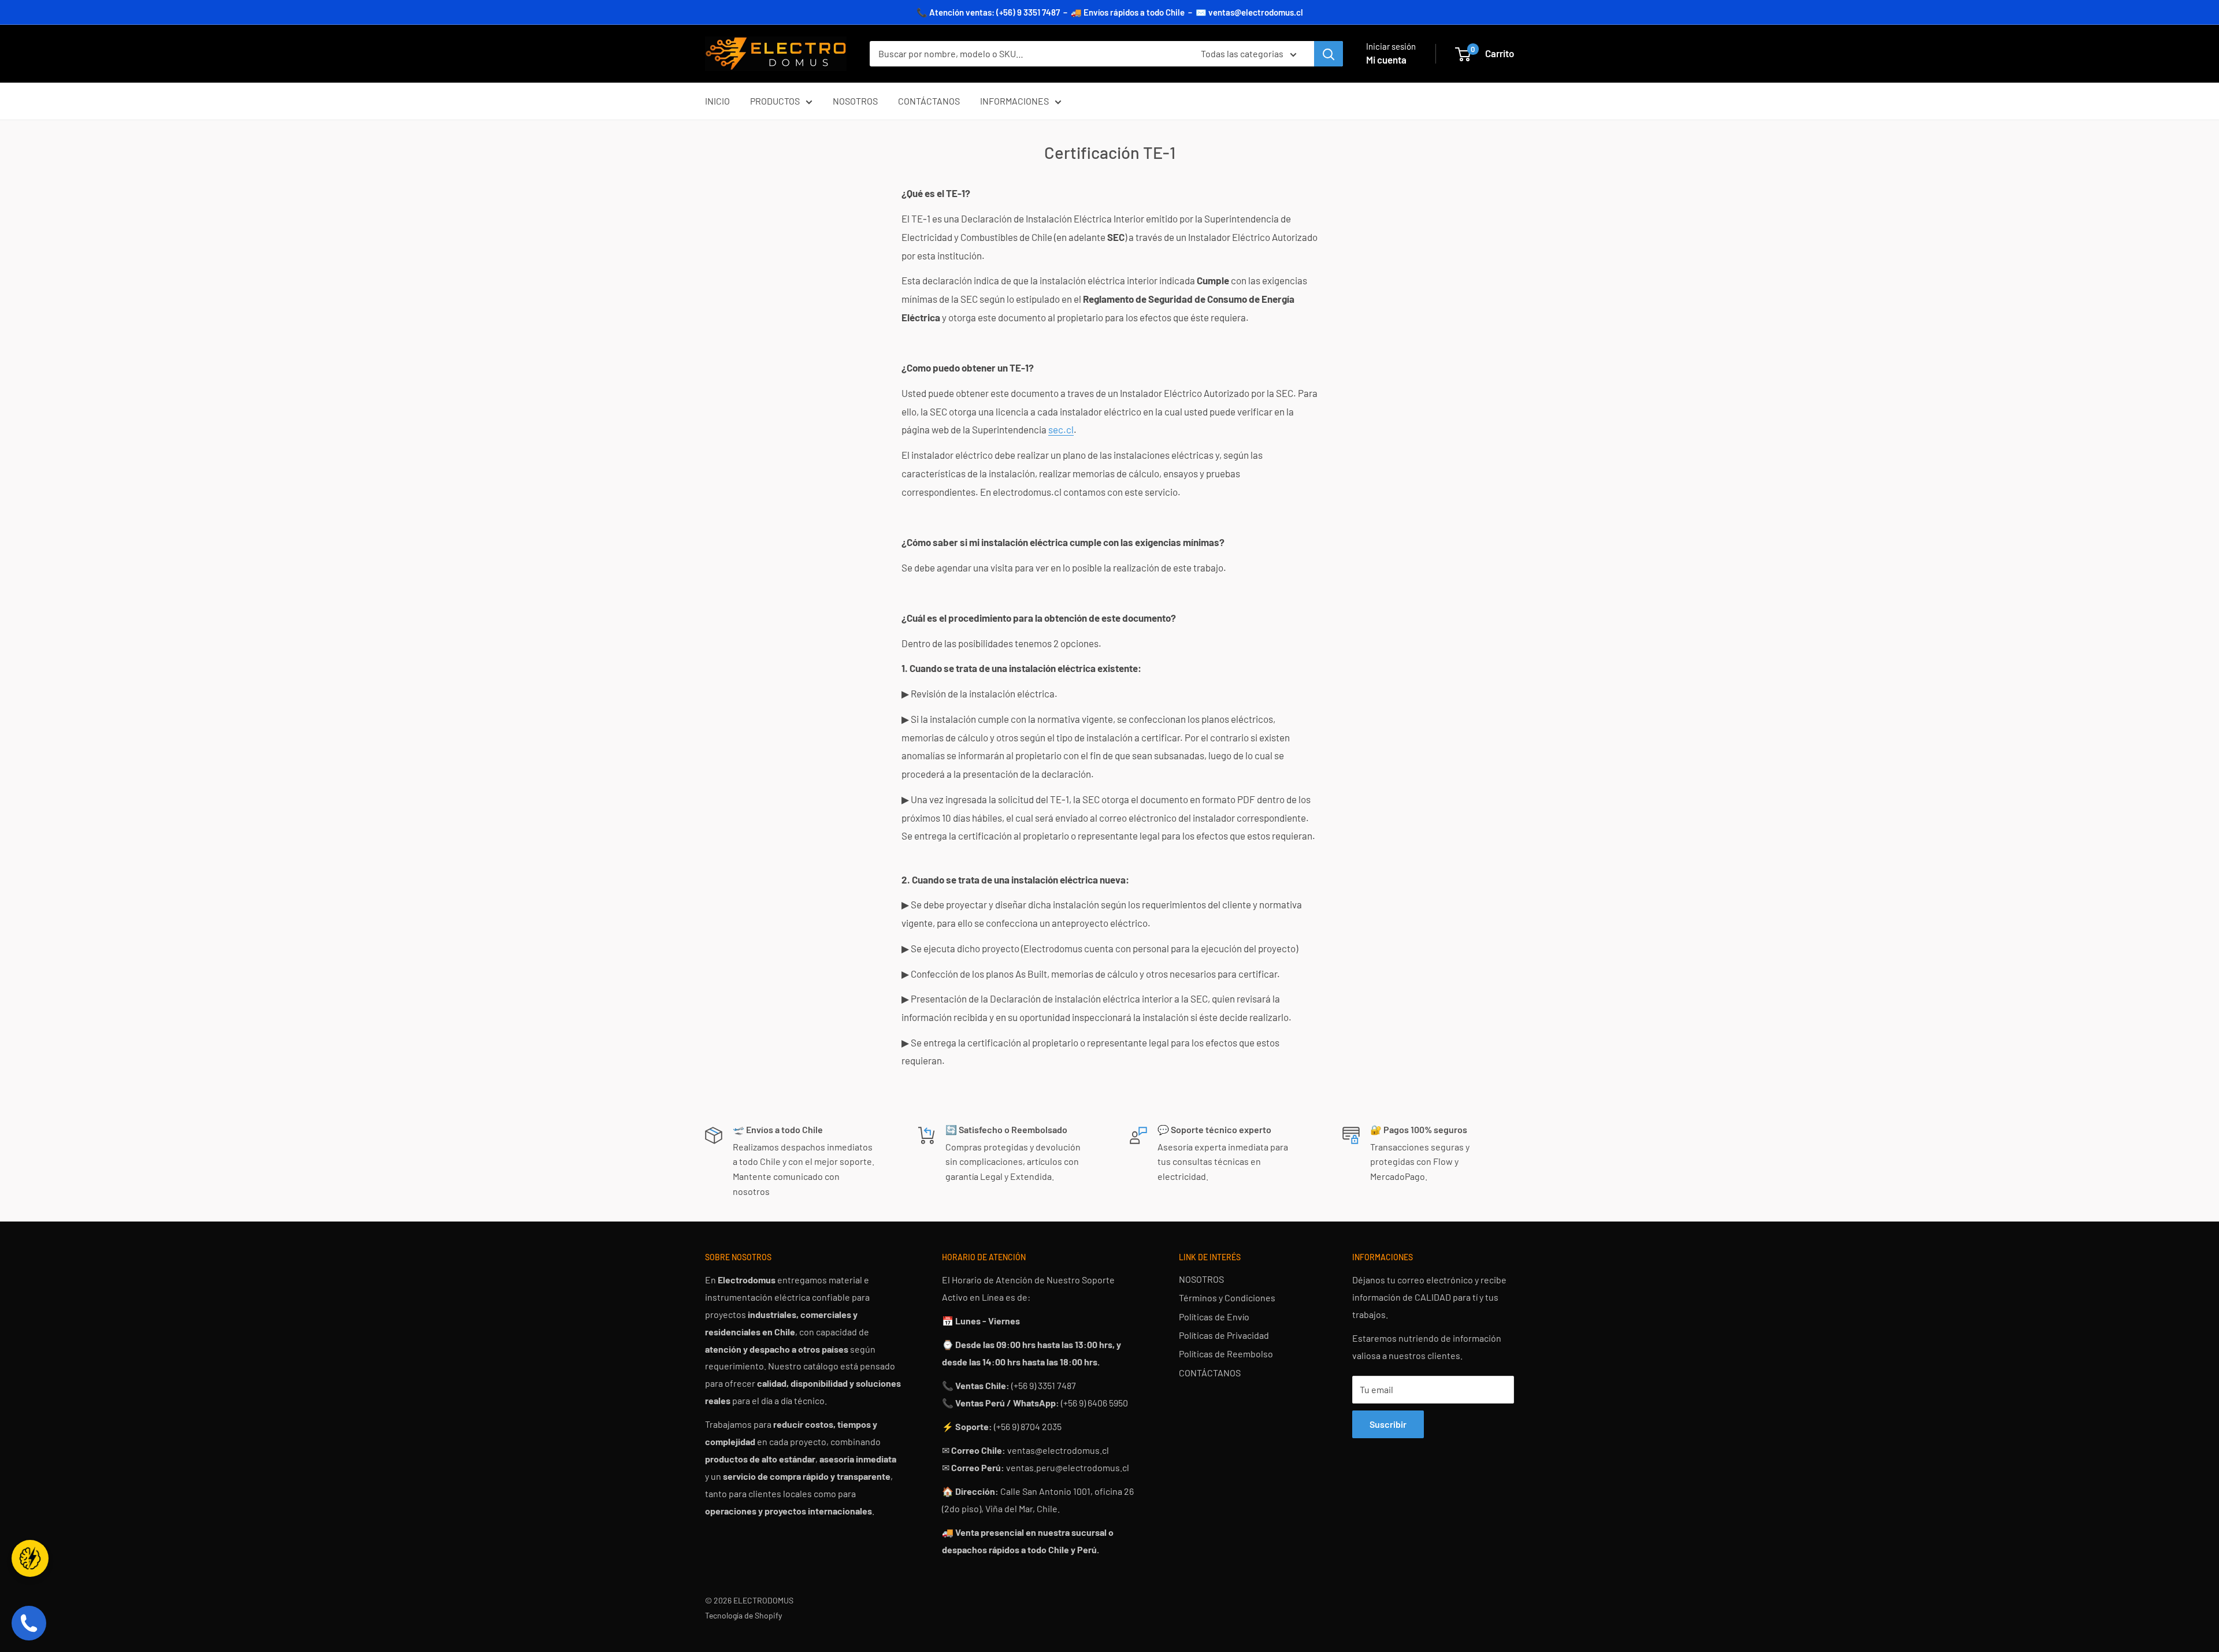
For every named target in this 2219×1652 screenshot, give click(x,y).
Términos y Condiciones (1227, 1298)
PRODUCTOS (775, 101)
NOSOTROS (855, 101)
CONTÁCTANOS (929, 101)
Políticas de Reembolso (1226, 1354)
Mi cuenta (1386, 60)
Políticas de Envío (1214, 1317)
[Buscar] (1329, 54)
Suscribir (1388, 1424)
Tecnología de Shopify (743, 1615)
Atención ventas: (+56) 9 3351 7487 (995, 12)
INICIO (717, 101)
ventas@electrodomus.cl (1256, 12)
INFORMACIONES (1014, 101)
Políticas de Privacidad (1224, 1335)
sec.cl (1061, 429)
